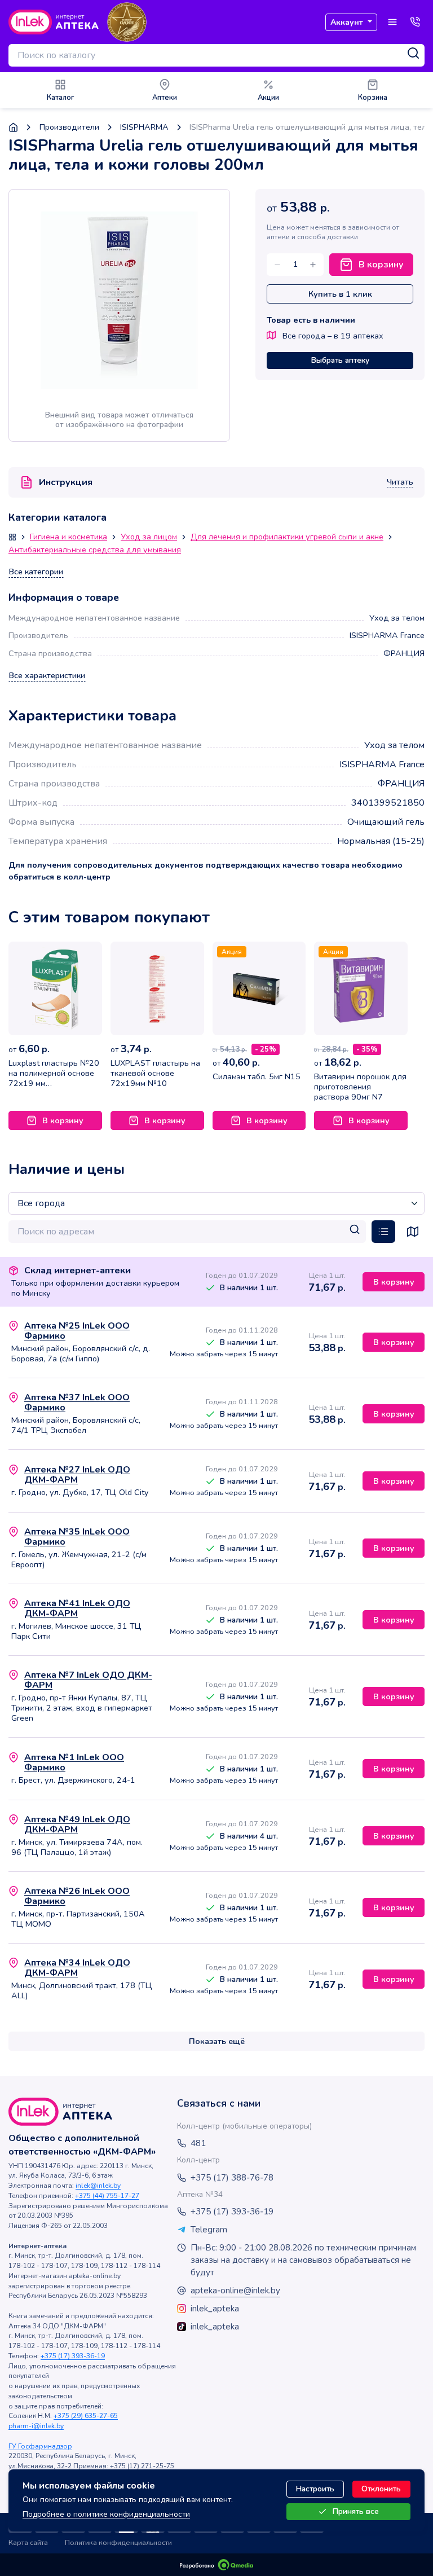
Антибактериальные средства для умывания (95, 550)
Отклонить (381, 2489)
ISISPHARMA (144, 127)
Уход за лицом (149, 537)
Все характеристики (47, 676)
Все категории (36, 572)
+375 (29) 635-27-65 (86, 2416)
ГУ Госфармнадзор (40, 2446)
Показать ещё (217, 2041)
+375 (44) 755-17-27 (107, 2196)
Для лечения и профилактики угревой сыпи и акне (287, 537)
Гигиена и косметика (69, 537)
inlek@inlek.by (98, 2186)
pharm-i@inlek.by (36, 2426)
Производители (69, 127)
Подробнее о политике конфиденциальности (106, 2514)
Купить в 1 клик (340, 294)
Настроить (315, 2489)
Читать (400, 482)
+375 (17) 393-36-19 (73, 2356)
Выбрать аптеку (340, 360)
